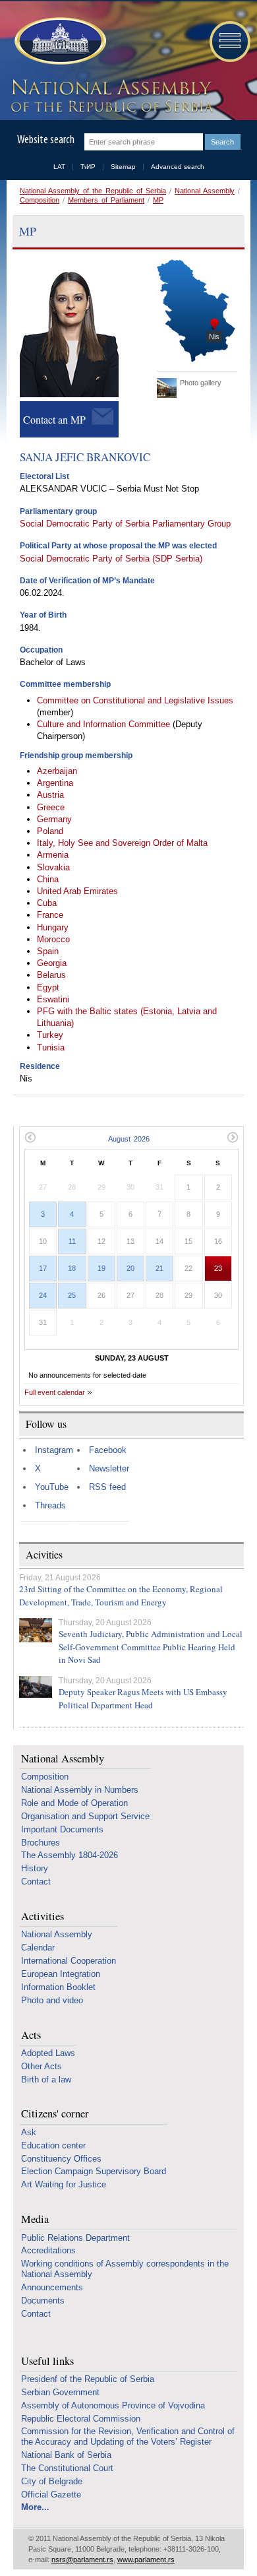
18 (72, 1268)
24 (43, 1295)
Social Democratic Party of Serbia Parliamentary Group (125, 524)
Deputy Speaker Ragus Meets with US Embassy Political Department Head (143, 1698)
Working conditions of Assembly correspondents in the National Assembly (125, 2269)
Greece (51, 807)
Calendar (38, 1948)
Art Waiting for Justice (64, 2184)
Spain (48, 951)
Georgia (52, 963)
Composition (40, 200)
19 (101, 1268)
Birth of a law (46, 2079)
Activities (43, 1916)
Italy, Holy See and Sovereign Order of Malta (122, 843)
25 (72, 1295)
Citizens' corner (55, 2114)
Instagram (54, 1450)
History (35, 1868)
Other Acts (42, 2066)
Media (35, 2219)
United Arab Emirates (77, 891)
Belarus (51, 975)
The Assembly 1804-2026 (70, 1855)
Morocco (53, 939)
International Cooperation (69, 1961)
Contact (36, 1882)
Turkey (50, 1035)
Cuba (47, 903)
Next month (233, 1137)
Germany (54, 819)
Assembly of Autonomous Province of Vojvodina (113, 2405)
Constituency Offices (61, 2159)
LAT (59, 167)
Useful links (47, 2361)
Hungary (53, 927)
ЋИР (88, 167)
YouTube (52, 1487)
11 (72, 1241)
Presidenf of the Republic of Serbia (88, 2379)
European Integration (61, 1974)
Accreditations (48, 2250)
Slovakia (53, 867)
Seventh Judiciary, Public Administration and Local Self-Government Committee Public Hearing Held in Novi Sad (151, 1647)
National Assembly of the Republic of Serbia (93, 191)
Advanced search (178, 167)
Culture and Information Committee (105, 724)
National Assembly (205, 191)
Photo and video (52, 2000)
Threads (50, 1505)
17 (43, 1268)
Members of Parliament (106, 200)
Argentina (55, 783)
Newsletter (109, 1468)
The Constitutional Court (67, 2468)
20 (130, 1268)
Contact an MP (54, 419)
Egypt (48, 987)
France (50, 915)
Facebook (108, 1450)
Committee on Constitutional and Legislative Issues (135, 700)
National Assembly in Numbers (80, 1790)
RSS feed (107, 1487)
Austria (50, 795)
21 (159, 1268)
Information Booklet (58, 1987)
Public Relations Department (75, 2238)
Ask (29, 2132)
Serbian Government (60, 2392)
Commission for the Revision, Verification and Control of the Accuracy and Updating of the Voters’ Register (128, 2436)
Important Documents (62, 1829)
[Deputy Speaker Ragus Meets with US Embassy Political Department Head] (36, 1687)
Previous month (30, 1137)
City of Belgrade (52, 2481)
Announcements (52, 2287)
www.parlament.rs (146, 2560)
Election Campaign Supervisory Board (94, 2171)
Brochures (41, 1843)
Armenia (53, 855)
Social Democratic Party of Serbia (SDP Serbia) (111, 559)
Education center (53, 2145)
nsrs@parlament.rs (82, 2560)
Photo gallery (201, 383)
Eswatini (53, 999)
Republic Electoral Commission (81, 2419)
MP (158, 200)
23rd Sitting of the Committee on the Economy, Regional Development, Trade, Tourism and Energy (121, 1595)
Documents (43, 2301)
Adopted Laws (48, 2053)
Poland (50, 831)
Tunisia (51, 1047)
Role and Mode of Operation (74, 1803)
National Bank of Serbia (66, 2455)
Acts (31, 2035)
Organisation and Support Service (85, 1816)
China (48, 879)
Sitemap (123, 167)
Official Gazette (51, 2495)
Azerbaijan (57, 771)
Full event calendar (55, 1392)
